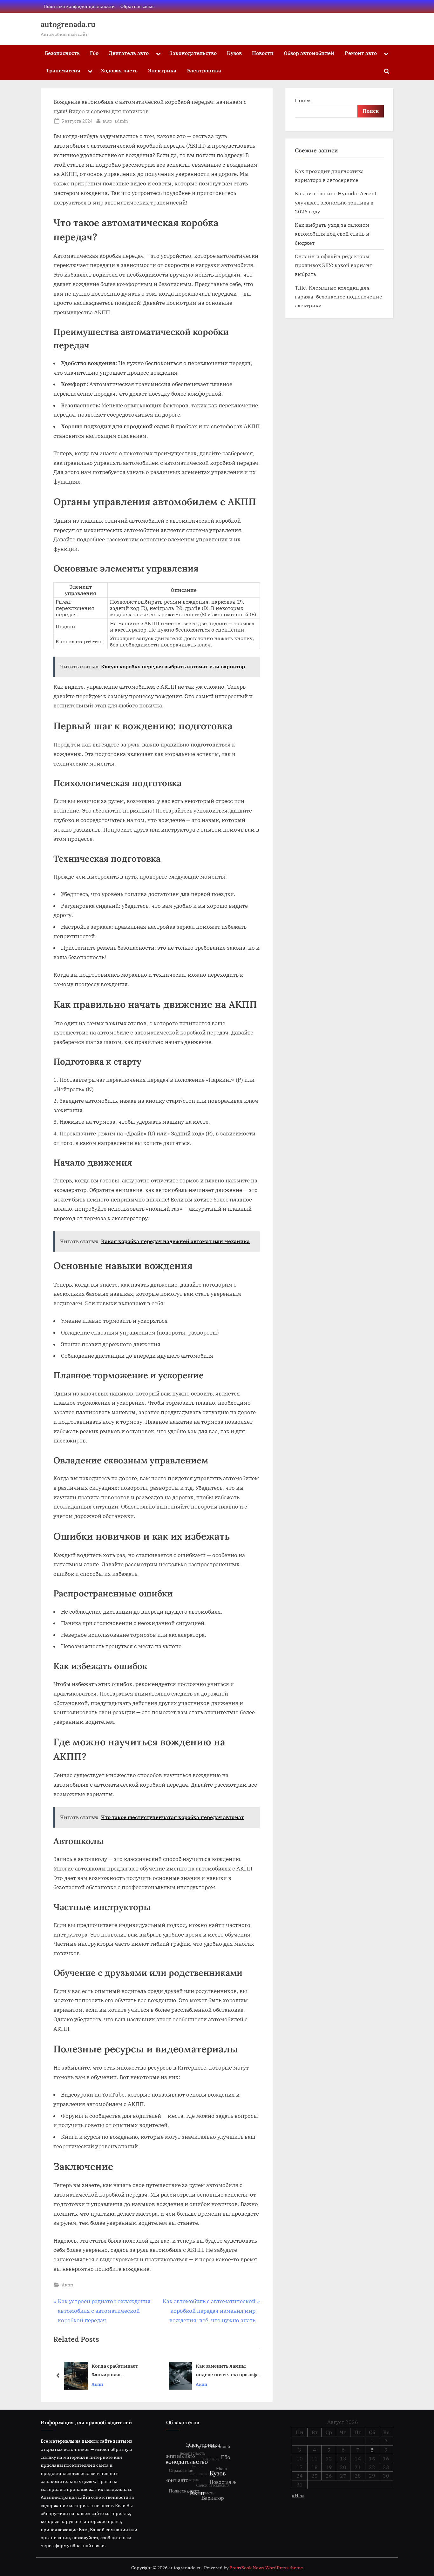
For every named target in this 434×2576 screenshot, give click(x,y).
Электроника (204, 70)
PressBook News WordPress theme (266, 2568)
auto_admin (115, 121)
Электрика (162, 70)
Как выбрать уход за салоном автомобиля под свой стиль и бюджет (332, 234)
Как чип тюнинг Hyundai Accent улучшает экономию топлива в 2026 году (336, 202)
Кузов (234, 53)
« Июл (298, 2496)
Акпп (67, 2285)
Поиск (303, 100)
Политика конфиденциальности (79, 6)
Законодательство (193, 53)
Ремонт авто (361, 53)
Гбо (94, 53)
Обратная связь (138, 6)
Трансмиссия (63, 70)
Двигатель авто (129, 53)
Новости (263, 53)
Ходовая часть (119, 70)
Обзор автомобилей (309, 53)
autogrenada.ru (68, 24)
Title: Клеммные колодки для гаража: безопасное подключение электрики (339, 297)
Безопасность (62, 53)
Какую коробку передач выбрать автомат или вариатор (220, 2371)
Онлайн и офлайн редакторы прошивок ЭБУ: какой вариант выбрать (333, 265)
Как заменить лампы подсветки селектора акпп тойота (123, 2371)
